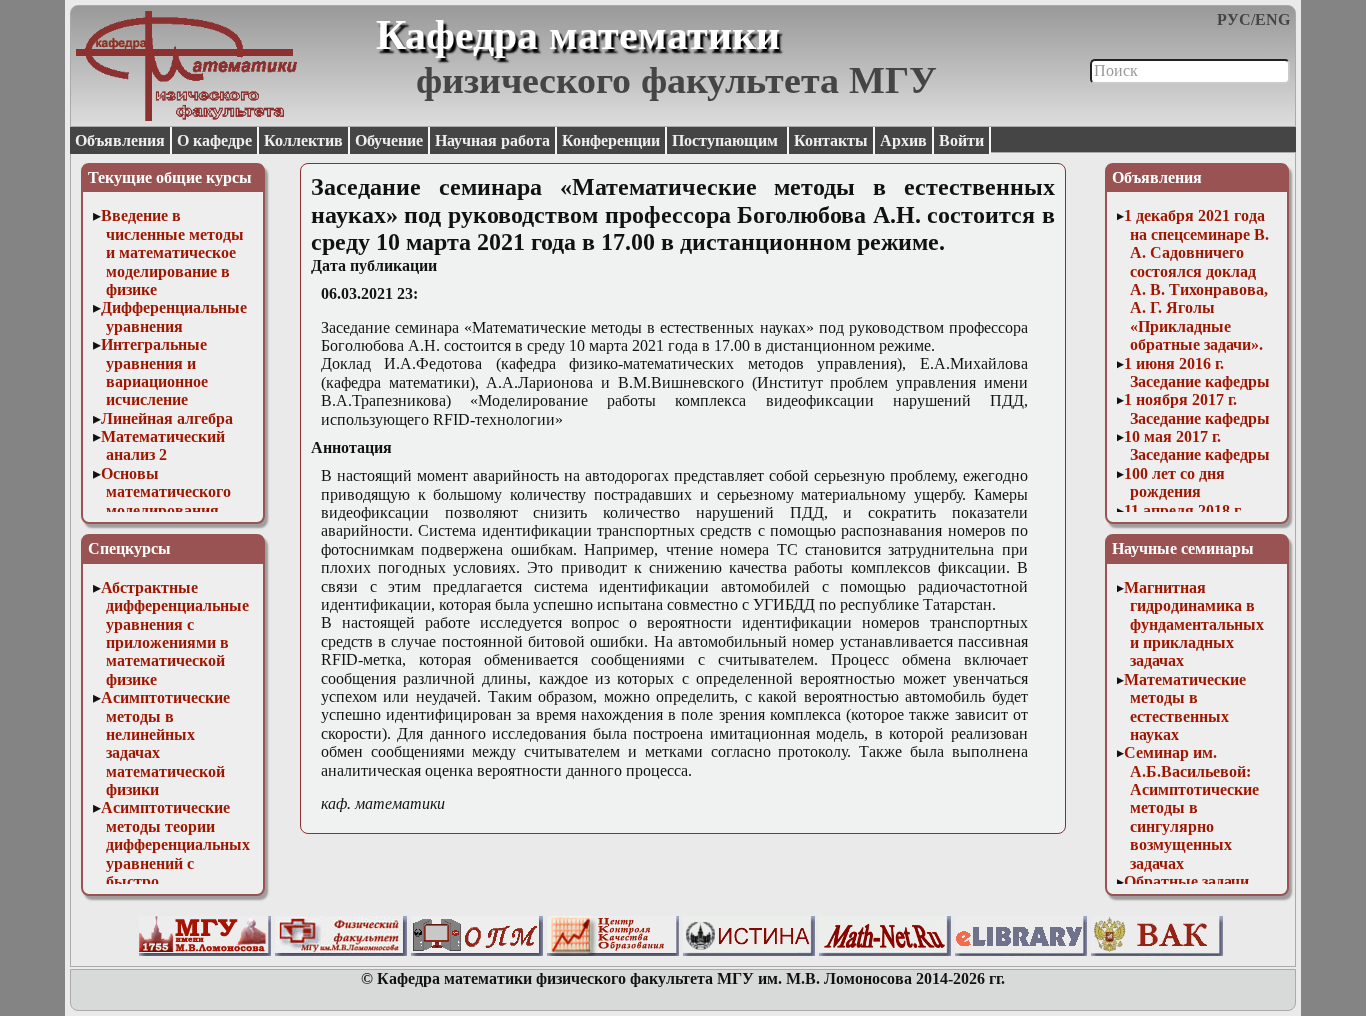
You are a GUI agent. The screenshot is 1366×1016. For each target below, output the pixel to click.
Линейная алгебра (167, 418)
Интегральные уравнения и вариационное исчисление (155, 372)
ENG (1272, 19)
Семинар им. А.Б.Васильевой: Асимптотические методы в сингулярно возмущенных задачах (1191, 807)
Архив (903, 140)
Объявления (120, 140)
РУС (1234, 19)
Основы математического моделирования (166, 492)
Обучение (389, 140)
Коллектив (303, 140)
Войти (961, 140)
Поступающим (727, 140)
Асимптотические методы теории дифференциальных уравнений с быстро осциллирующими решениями (176, 862)
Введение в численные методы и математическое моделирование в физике (173, 252)
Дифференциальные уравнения (174, 316)
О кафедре (214, 140)
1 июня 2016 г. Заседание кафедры (1197, 372)
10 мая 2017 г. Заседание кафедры (1197, 445)
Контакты (831, 140)
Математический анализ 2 (163, 445)
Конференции (611, 140)
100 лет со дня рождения (1174, 482)
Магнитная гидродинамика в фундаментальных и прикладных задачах (1194, 624)
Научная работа (492, 140)
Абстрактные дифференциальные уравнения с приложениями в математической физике (175, 633)
